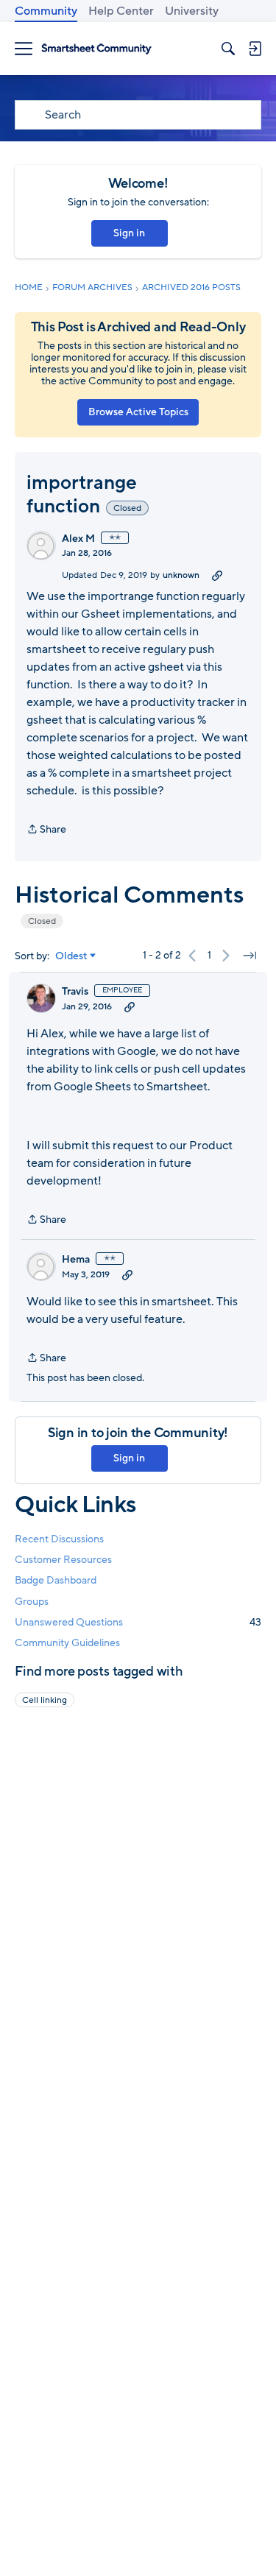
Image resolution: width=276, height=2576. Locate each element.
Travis (75, 992)
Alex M (78, 539)
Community (46, 11)
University (192, 11)
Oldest (71, 956)
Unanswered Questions (138, 1622)
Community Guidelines (67, 1643)
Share (46, 830)
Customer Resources (63, 1560)
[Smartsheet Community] (96, 49)
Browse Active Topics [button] (138, 412)
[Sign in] (255, 49)
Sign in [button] (129, 233)
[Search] (228, 49)
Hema (76, 1260)
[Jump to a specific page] (250, 956)
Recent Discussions (59, 1539)
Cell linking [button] (45, 1700)
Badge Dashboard (56, 1580)
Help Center (121, 11)
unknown (181, 575)
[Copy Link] (217, 575)
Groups (32, 1602)
